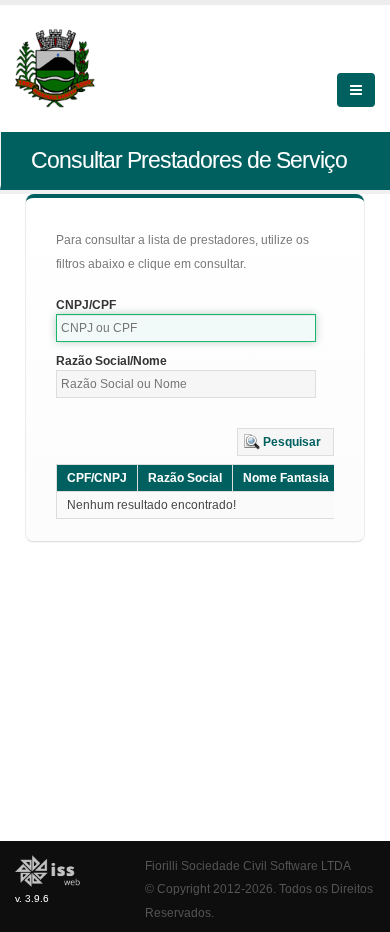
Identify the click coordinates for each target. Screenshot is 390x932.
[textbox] (186, 328)
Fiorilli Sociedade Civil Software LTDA (248, 865)
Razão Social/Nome (111, 361)
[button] (285, 442)
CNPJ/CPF (86, 305)
